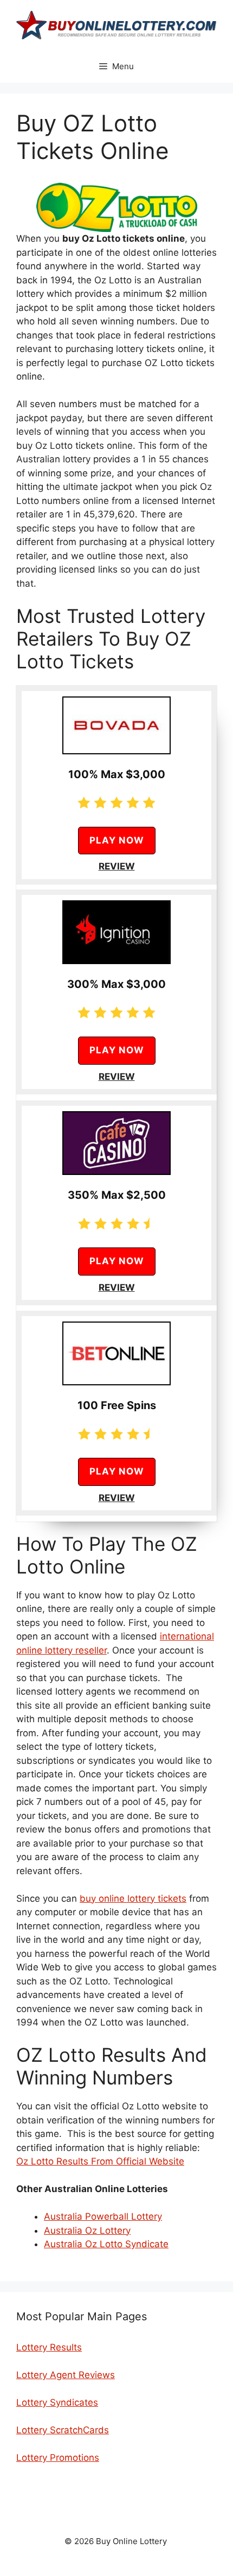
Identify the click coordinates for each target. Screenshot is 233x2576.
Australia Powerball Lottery (103, 2216)
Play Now (117, 840)
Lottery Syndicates (57, 2402)
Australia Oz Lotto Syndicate (106, 2244)
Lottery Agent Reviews (66, 2375)
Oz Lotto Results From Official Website (100, 2161)
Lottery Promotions (58, 2458)
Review (117, 866)
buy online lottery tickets (133, 1898)
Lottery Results (49, 2347)
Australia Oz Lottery (87, 2230)
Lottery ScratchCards (63, 2430)
